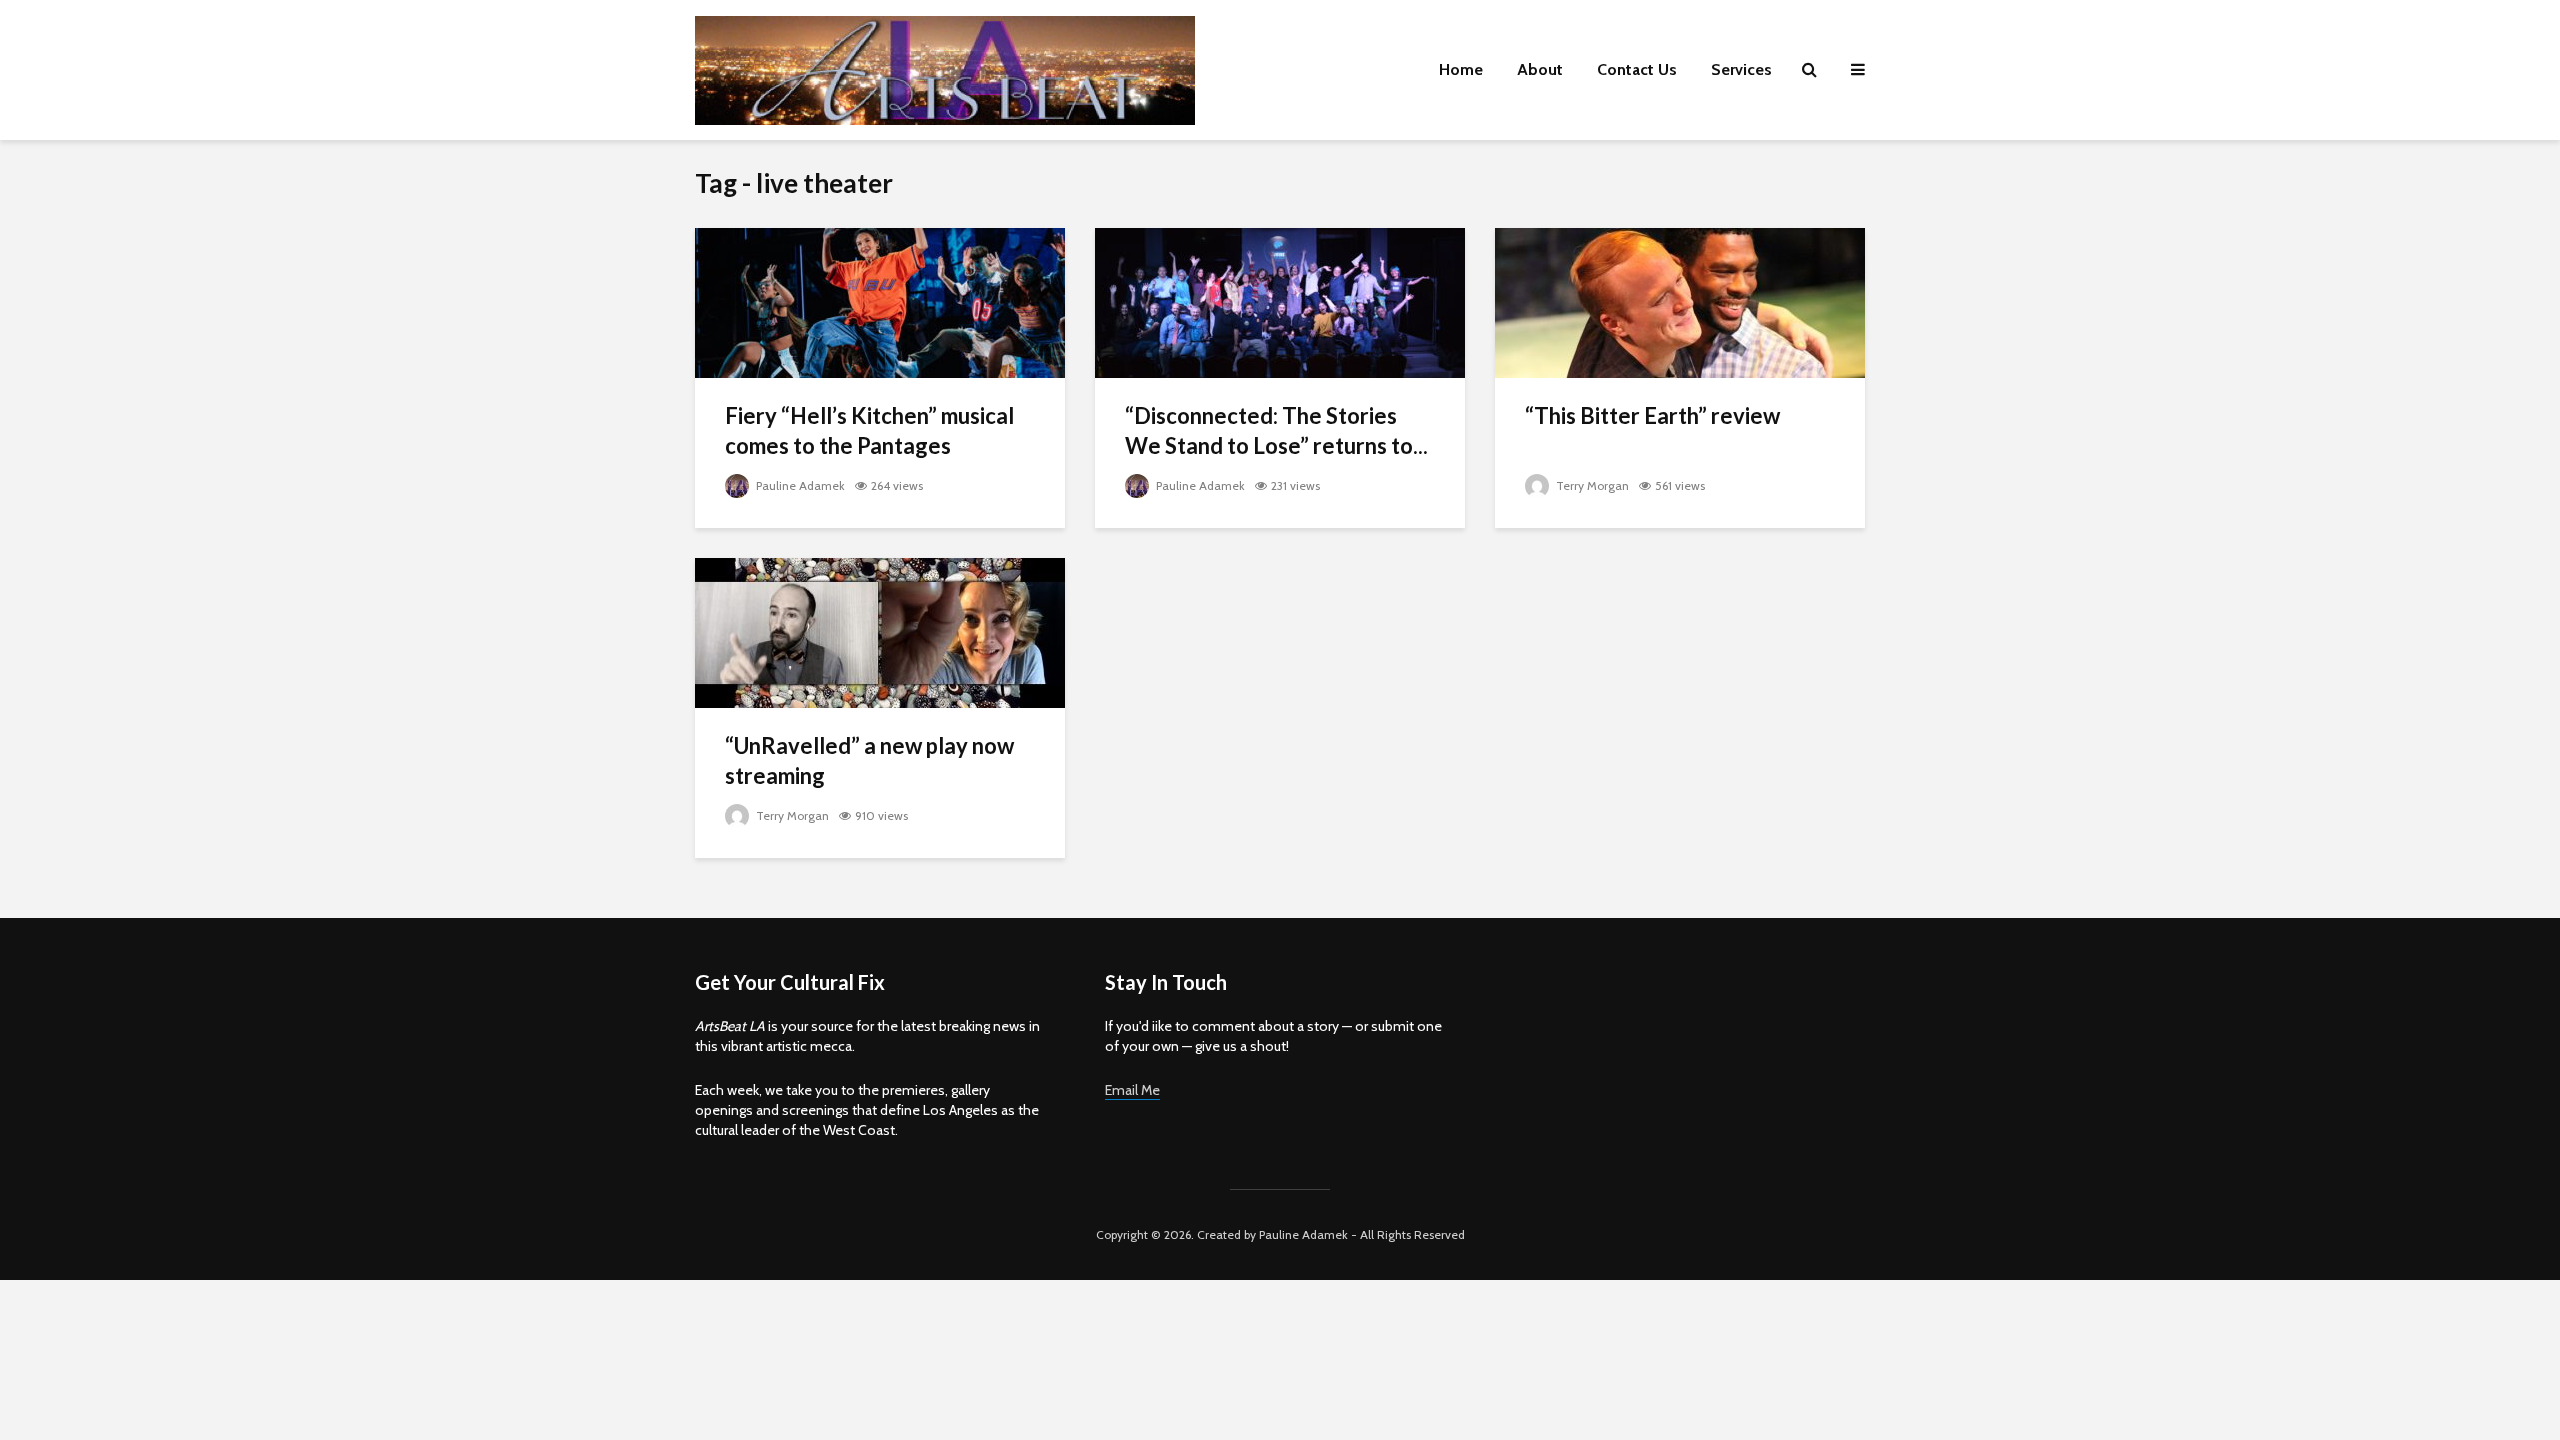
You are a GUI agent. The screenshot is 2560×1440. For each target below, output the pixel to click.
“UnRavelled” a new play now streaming (869, 760)
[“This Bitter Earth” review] (1680, 301)
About (1540, 69)
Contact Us (1637, 69)
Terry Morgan (1591, 485)
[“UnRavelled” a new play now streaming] (880, 631)
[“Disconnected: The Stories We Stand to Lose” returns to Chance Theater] (1280, 301)
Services (1741, 69)
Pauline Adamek (799, 485)
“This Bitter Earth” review (1652, 415)
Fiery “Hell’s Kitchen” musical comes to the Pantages (869, 430)
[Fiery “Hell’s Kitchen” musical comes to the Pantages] (880, 301)
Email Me (1132, 1090)
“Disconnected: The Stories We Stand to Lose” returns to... (1276, 430)
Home (1461, 69)
